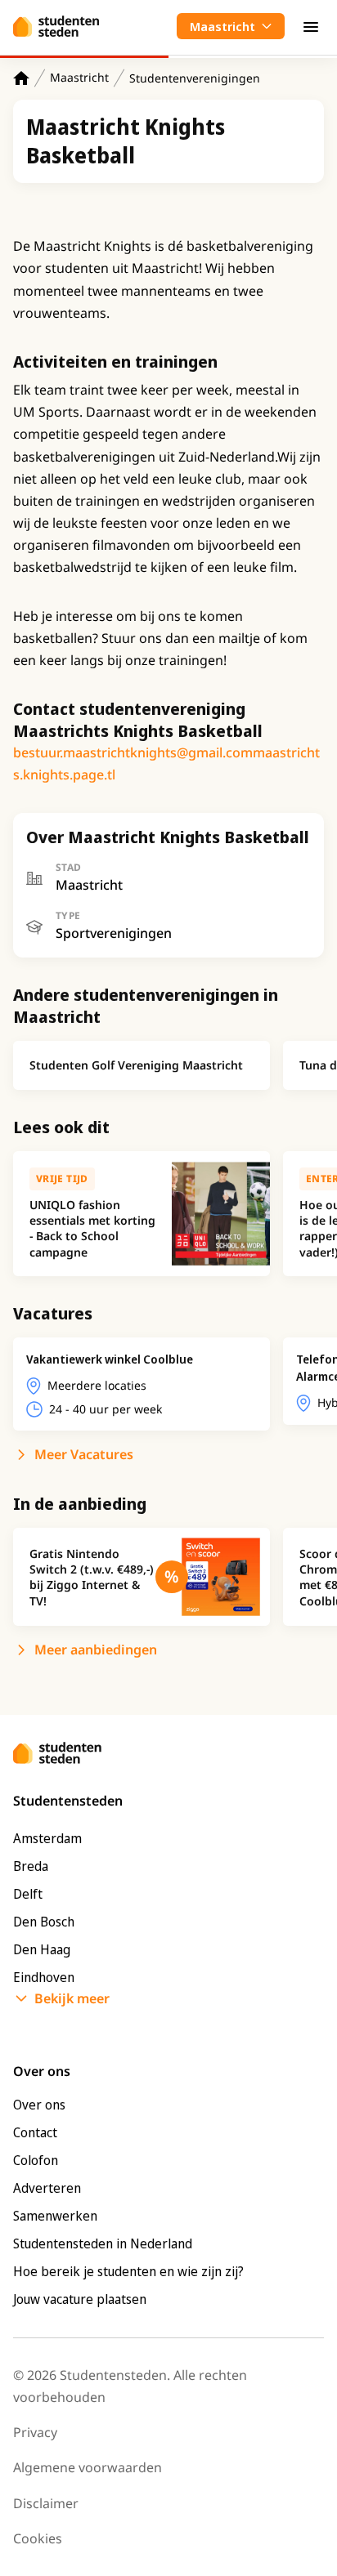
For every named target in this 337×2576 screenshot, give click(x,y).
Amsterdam (47, 1838)
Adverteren (47, 2188)
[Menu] (311, 26)
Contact (35, 2132)
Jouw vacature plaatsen (80, 2299)
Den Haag (42, 1949)
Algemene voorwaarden (88, 2467)
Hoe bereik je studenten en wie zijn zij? (128, 2271)
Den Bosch (44, 1922)
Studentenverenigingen (195, 78)
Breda (31, 1866)
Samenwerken (55, 2216)
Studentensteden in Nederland (103, 2243)
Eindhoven (44, 1977)
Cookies (38, 2538)
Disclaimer (46, 2503)
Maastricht (79, 77)
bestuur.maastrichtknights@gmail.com (133, 752)
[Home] (21, 78)
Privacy (35, 2432)
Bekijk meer (72, 1998)
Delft (28, 1894)
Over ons (39, 2105)
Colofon (36, 2160)
